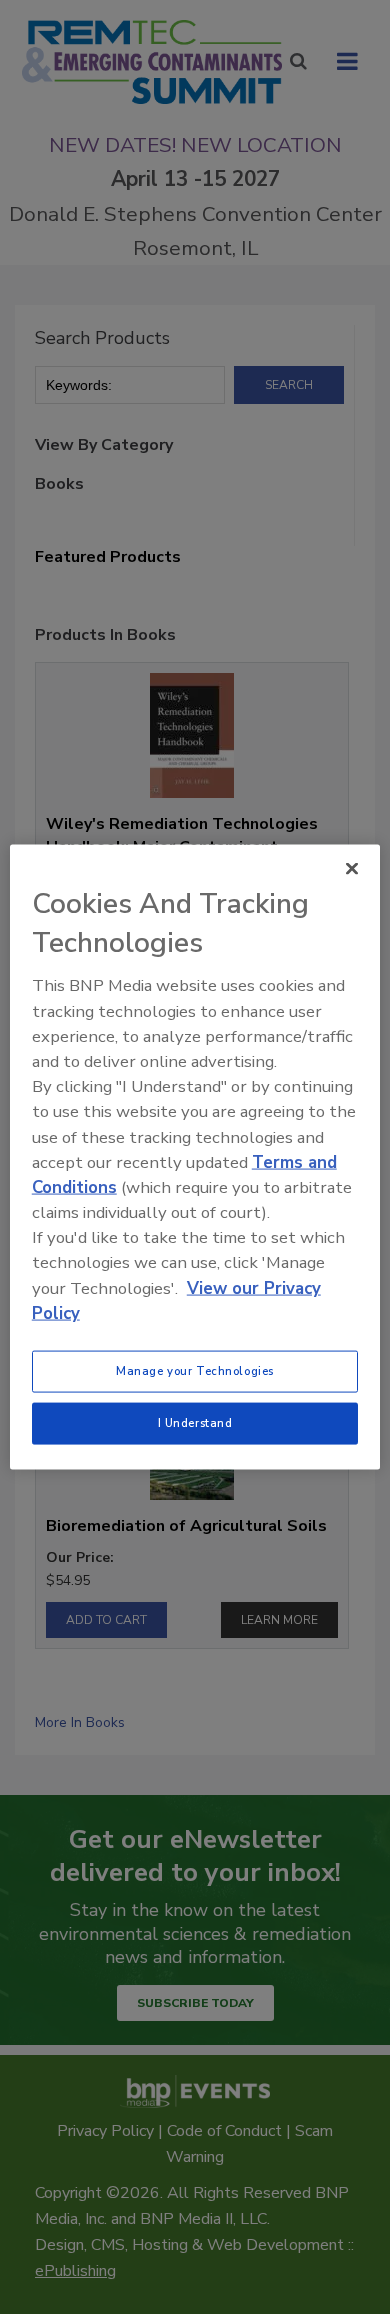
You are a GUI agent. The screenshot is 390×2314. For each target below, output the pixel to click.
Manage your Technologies (195, 1371)
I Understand (195, 1423)
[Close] (352, 869)
